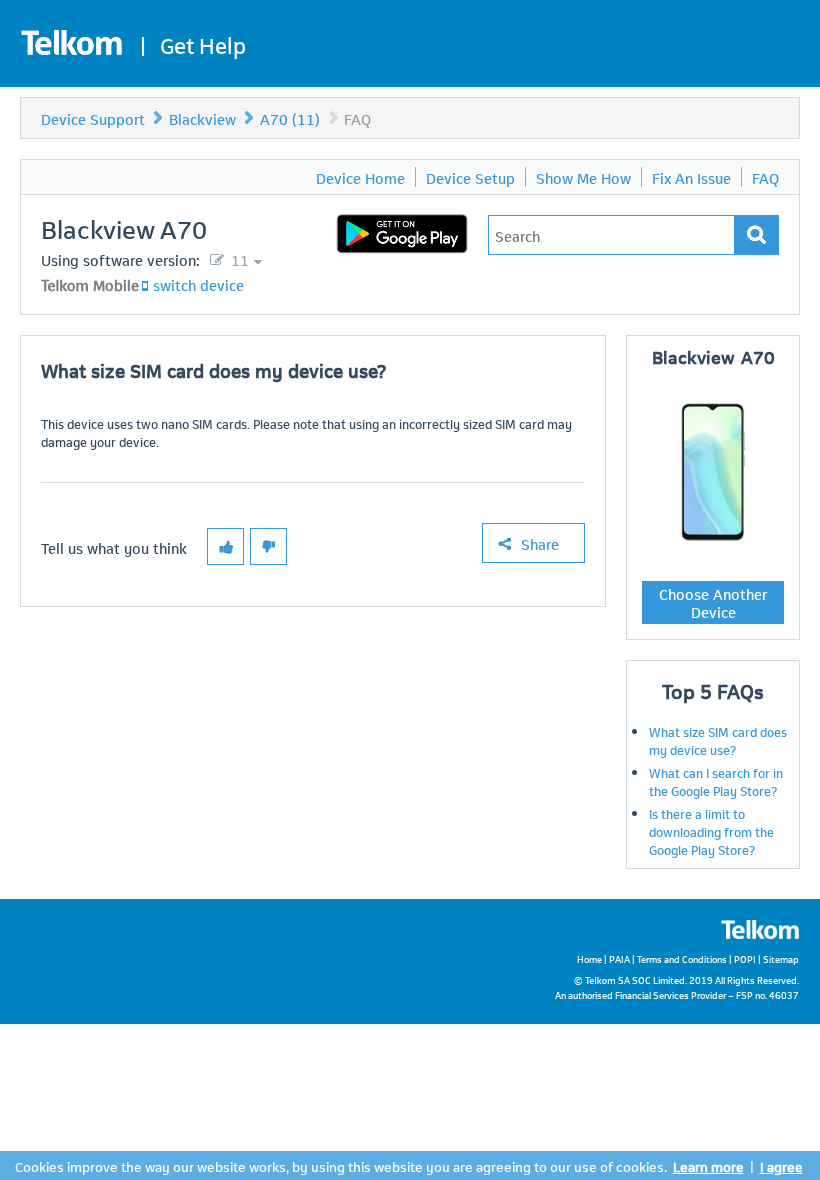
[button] (225, 546)
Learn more (708, 1165)
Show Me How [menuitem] (583, 177)
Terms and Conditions (682, 958)
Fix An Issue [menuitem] (691, 177)
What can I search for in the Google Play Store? (716, 781)
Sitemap (781, 958)
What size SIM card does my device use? (718, 740)
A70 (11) (290, 118)
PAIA (619, 958)
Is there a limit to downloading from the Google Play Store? (711, 831)
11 (238, 259)
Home (589, 958)
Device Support (93, 118)
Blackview (202, 118)
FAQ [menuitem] (765, 177)
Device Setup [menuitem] (470, 177)
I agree (781, 1165)
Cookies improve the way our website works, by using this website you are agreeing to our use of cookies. (341, 1165)
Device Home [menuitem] (360, 177)
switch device (198, 284)
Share (540, 543)
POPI (745, 958)
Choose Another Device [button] (713, 602)
